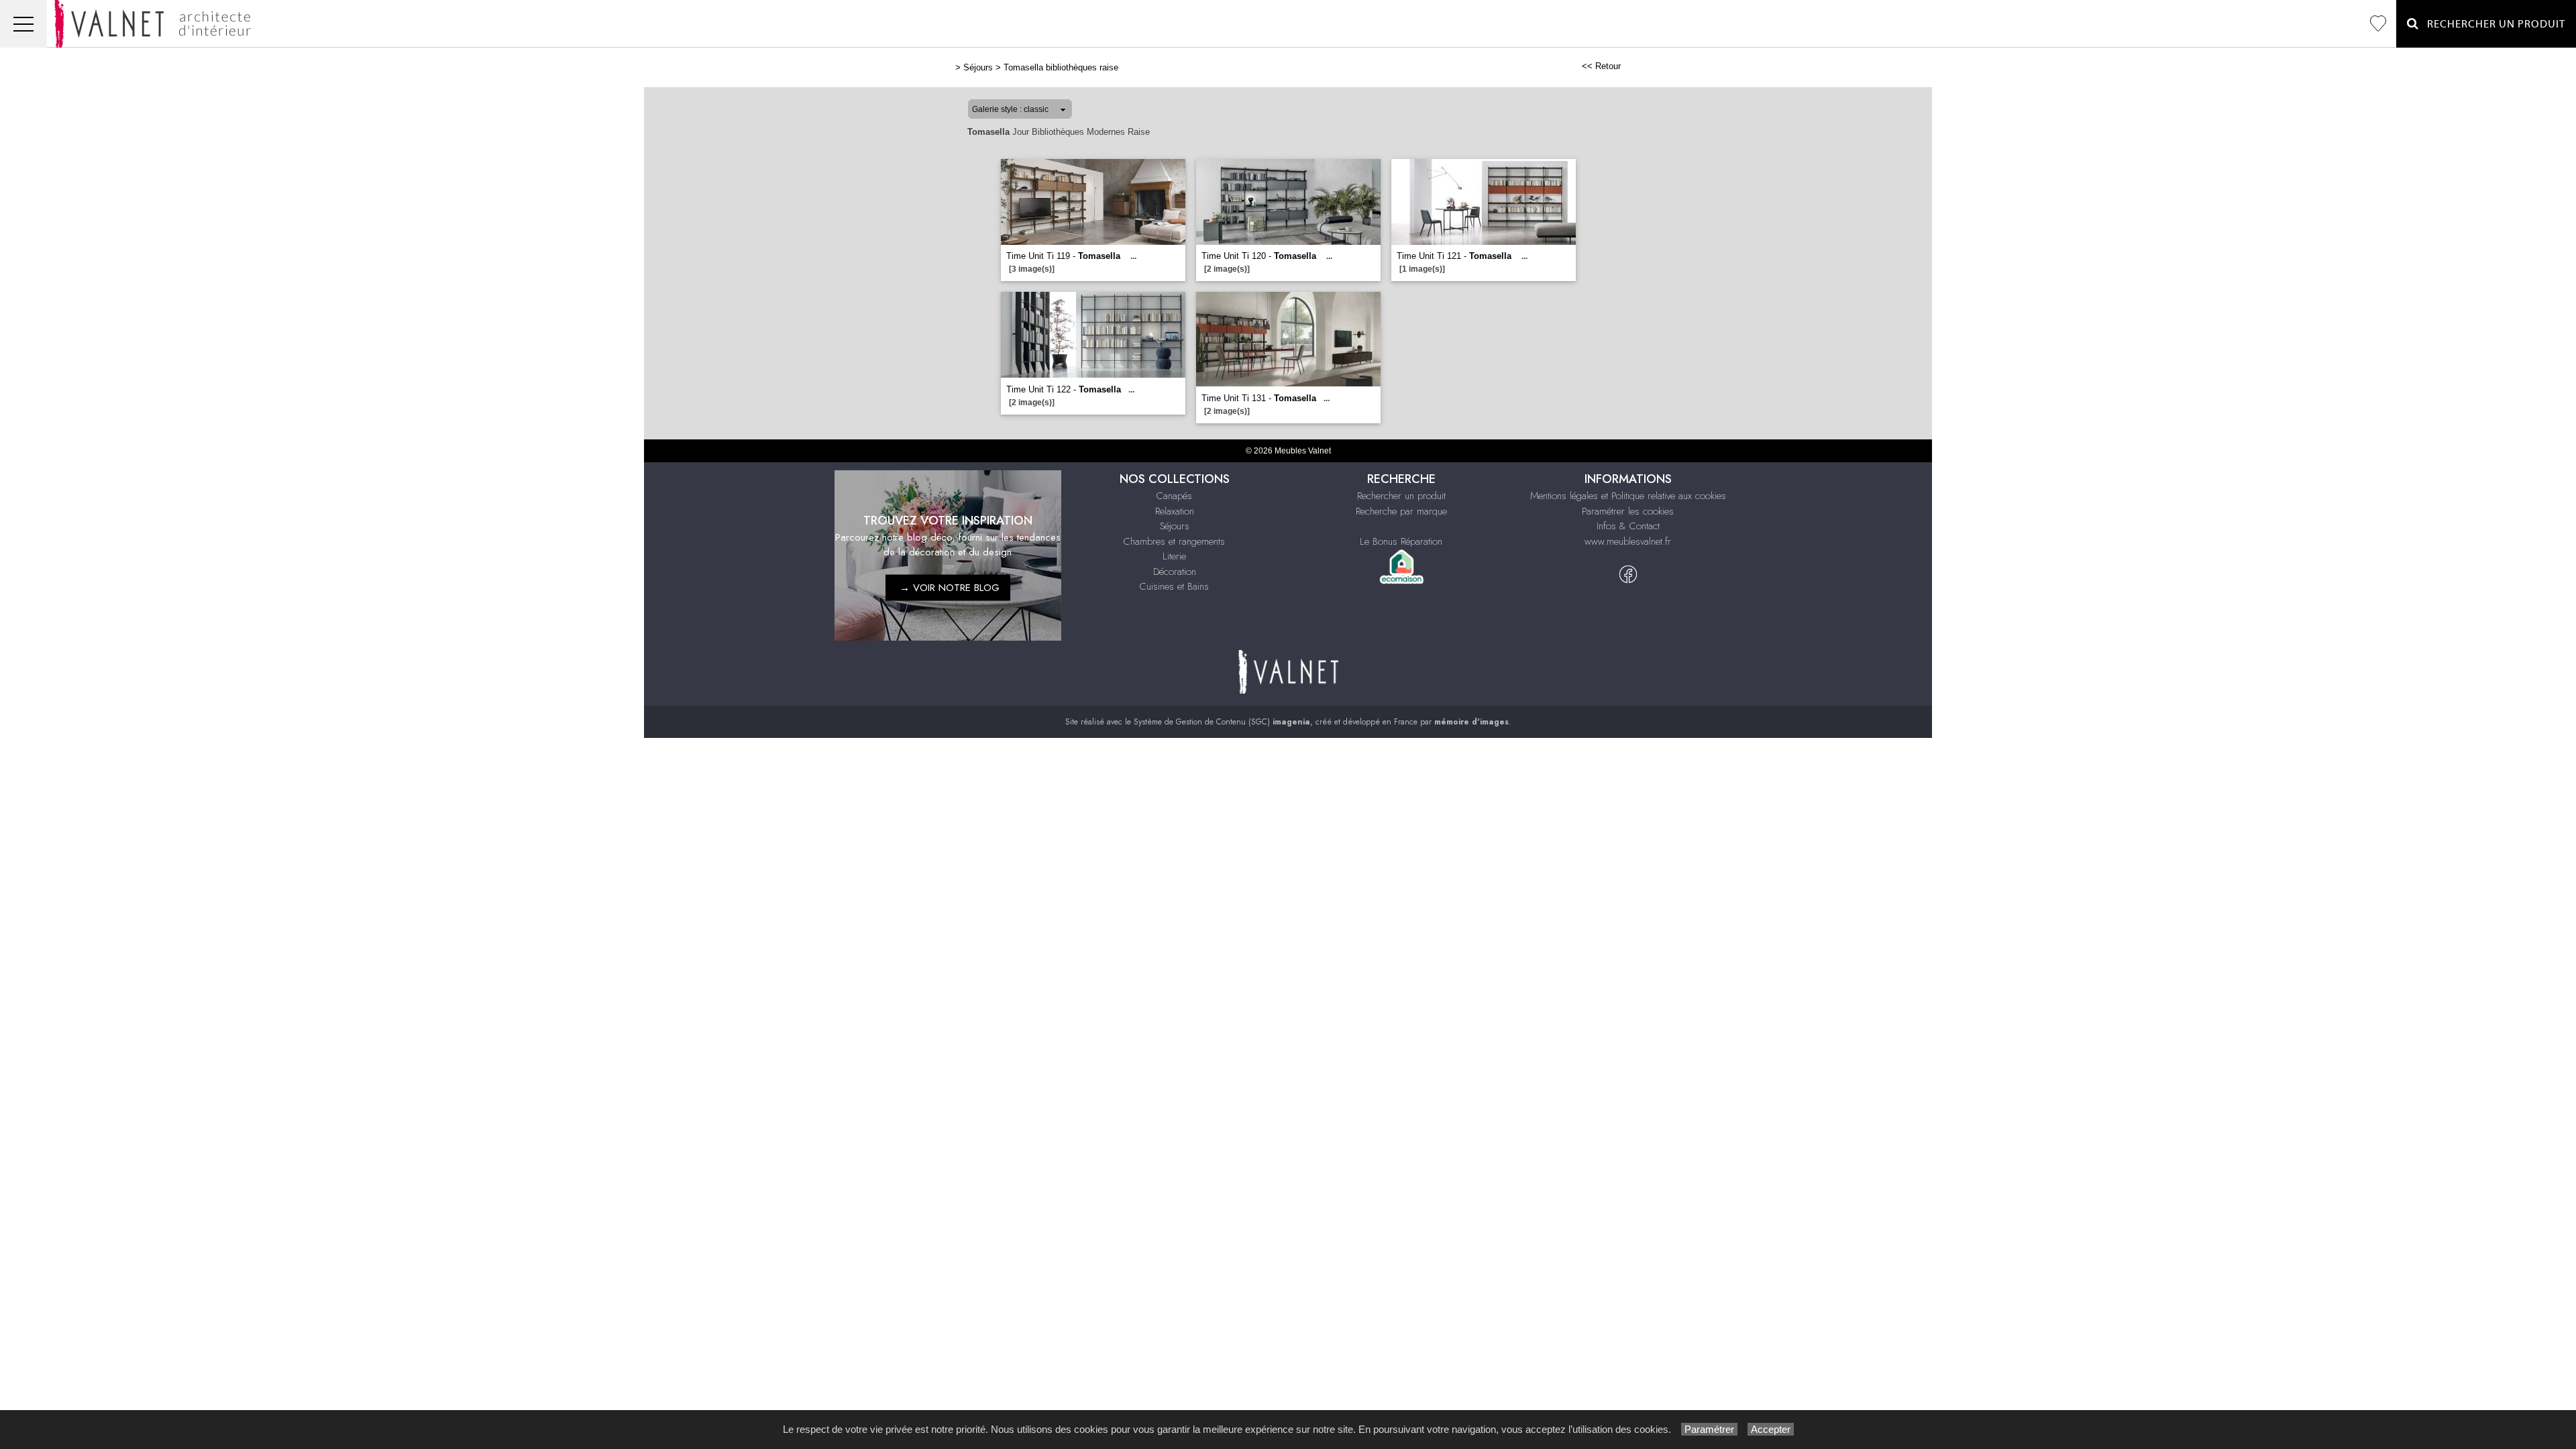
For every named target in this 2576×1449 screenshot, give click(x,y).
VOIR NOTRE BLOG (956, 588)
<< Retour (1601, 66)
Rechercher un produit (1401, 496)
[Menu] (23, 24)
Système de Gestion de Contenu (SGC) (1222, 722)
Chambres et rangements (1174, 541)
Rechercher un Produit (2492, 24)
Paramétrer (1709, 1429)
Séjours (978, 67)
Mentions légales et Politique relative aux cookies (1628, 496)
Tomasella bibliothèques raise (1061, 67)
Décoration (1175, 572)
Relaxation (1175, 511)
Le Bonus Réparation (1401, 541)
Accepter (1771, 1429)
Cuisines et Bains (1174, 586)
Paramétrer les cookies (1628, 511)
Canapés (1174, 496)
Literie (1174, 556)
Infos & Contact (1628, 526)
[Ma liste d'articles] (2378, 24)
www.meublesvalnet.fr (1628, 541)
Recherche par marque (1401, 511)
